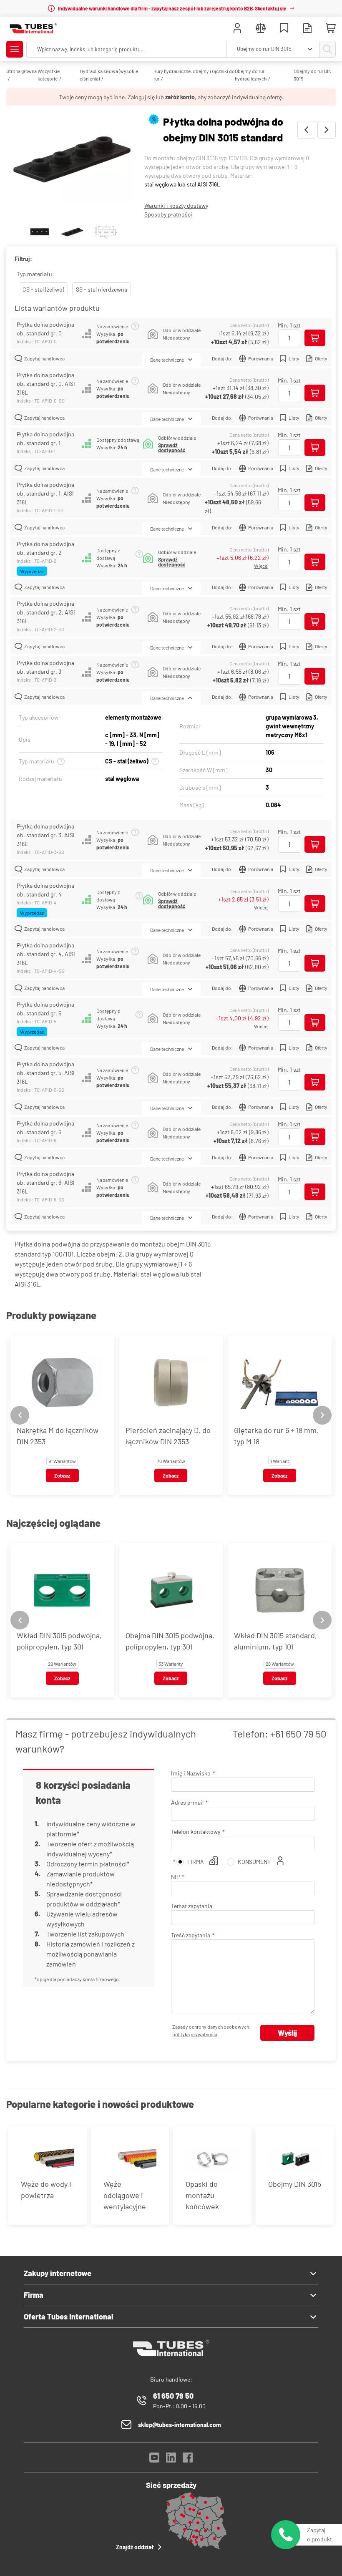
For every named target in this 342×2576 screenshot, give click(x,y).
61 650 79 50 (173, 2396)
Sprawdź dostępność (172, 448)
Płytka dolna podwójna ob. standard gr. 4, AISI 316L (46, 954)
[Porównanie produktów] (261, 29)
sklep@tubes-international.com (180, 2425)
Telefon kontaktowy (196, 1832)
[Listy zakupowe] (284, 29)
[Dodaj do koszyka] (315, 338)
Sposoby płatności (168, 214)
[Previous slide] (20, 1415)
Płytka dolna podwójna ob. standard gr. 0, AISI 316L (46, 384)
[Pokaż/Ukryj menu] (15, 49)
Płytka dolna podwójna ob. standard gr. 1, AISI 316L (45, 493)
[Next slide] (322, 1415)
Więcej (261, 566)
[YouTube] (154, 2460)
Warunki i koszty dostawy (176, 205)
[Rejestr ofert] (307, 29)
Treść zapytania (191, 1935)
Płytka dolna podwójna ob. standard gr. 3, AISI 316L (46, 835)
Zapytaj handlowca (44, 358)
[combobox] (273, 49)
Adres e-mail (187, 1802)
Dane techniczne (167, 360)
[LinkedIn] (171, 2460)
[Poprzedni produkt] (306, 130)
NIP (175, 1877)
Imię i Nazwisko (191, 1773)
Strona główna (21, 71)
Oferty (321, 358)
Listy (294, 358)
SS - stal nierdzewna (102, 289)
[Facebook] (188, 2460)
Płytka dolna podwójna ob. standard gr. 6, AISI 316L (46, 1182)
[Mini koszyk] (331, 28)
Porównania (261, 358)
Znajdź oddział (135, 2547)
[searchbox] (127, 49)
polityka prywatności (195, 2034)
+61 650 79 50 (298, 1734)
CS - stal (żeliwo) (43, 289)
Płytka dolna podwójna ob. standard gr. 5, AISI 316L (46, 1073)
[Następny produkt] (327, 130)
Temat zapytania (192, 1906)
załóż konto (180, 97)
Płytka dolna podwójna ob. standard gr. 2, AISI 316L (46, 612)
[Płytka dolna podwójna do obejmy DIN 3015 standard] (72, 165)
